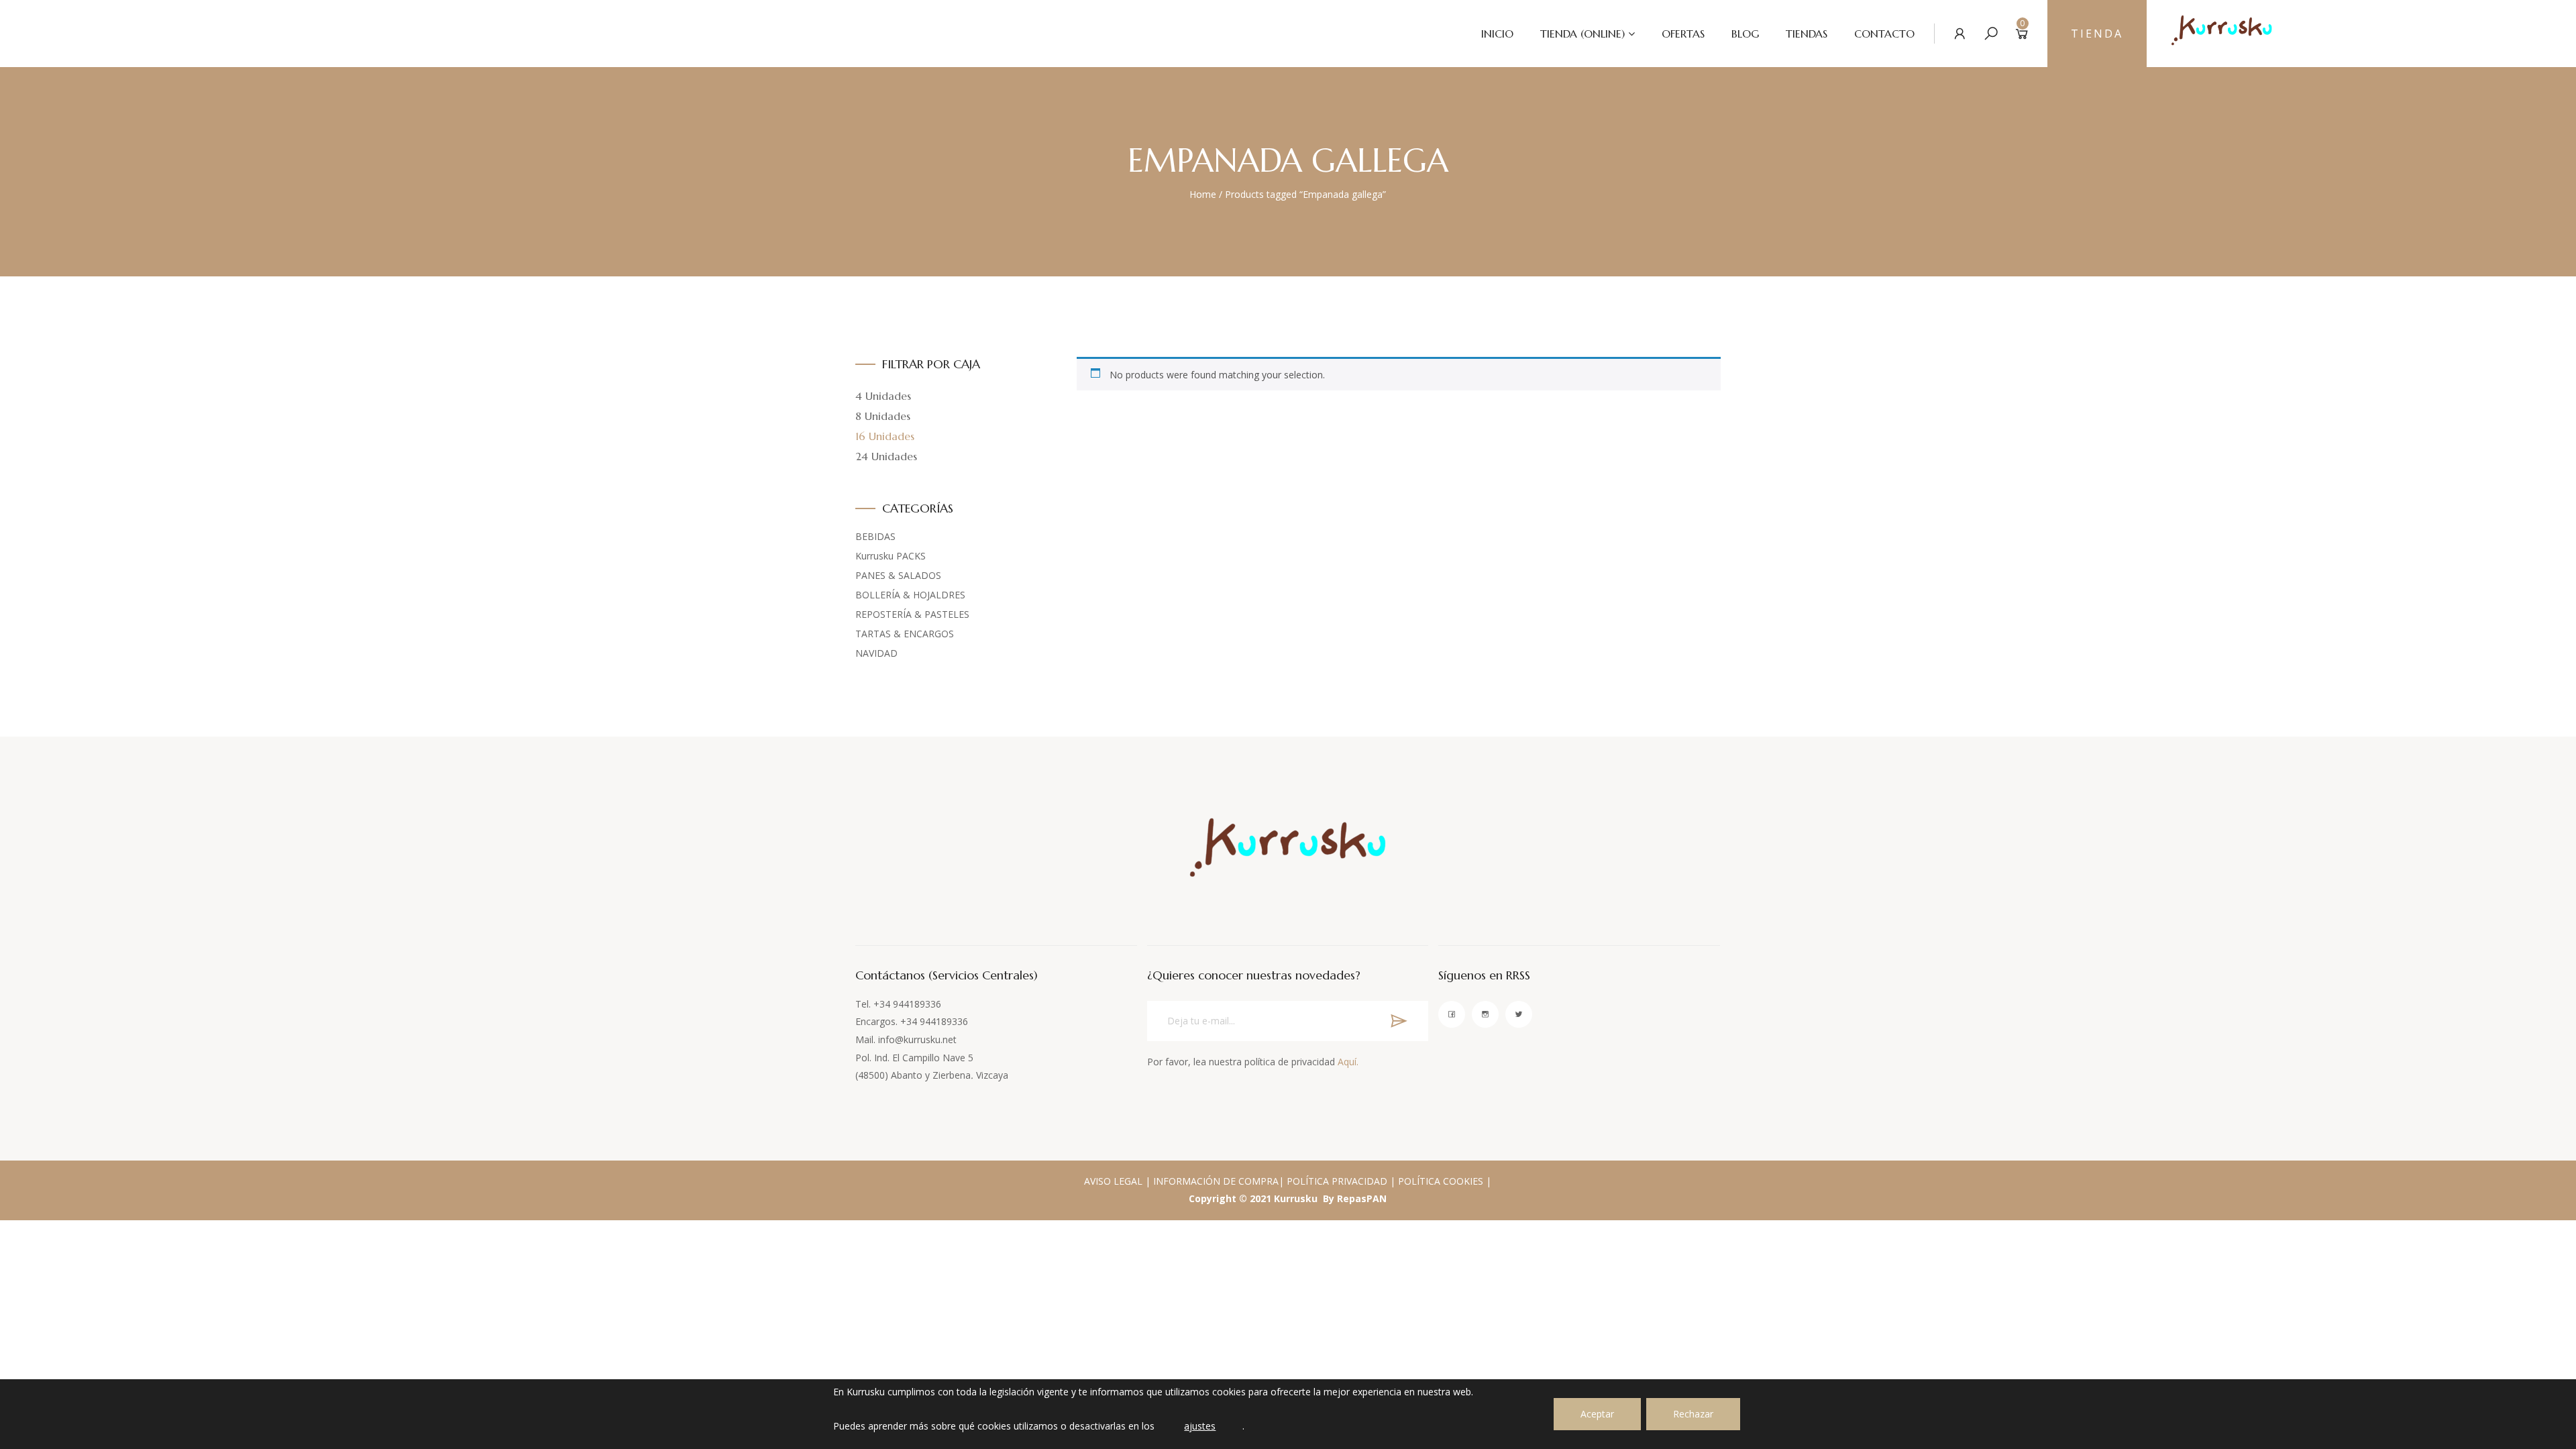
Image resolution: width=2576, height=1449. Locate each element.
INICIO (1497, 34)
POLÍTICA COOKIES (1441, 1181)
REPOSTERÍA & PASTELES (912, 614)
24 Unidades (886, 456)
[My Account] (1960, 33)
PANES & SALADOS (898, 575)
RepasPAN (1362, 1198)
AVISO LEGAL (1113, 1181)
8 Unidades (883, 416)
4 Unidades (883, 396)
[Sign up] (1399, 1021)
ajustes (1200, 1426)
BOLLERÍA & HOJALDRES (910, 595)
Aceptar (1597, 1414)
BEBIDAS (875, 536)
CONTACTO (1884, 34)
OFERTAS (1683, 34)
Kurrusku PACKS (891, 556)
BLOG (1745, 34)
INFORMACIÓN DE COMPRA (1216, 1181)
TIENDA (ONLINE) (1582, 34)
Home (1203, 194)
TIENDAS (1807, 34)
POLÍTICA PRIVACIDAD (1337, 1181)
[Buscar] (1991, 33)
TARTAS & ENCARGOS (905, 634)
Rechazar (1693, 1414)
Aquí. (1348, 1062)
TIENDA (2097, 34)
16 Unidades (885, 436)
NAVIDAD (876, 653)
